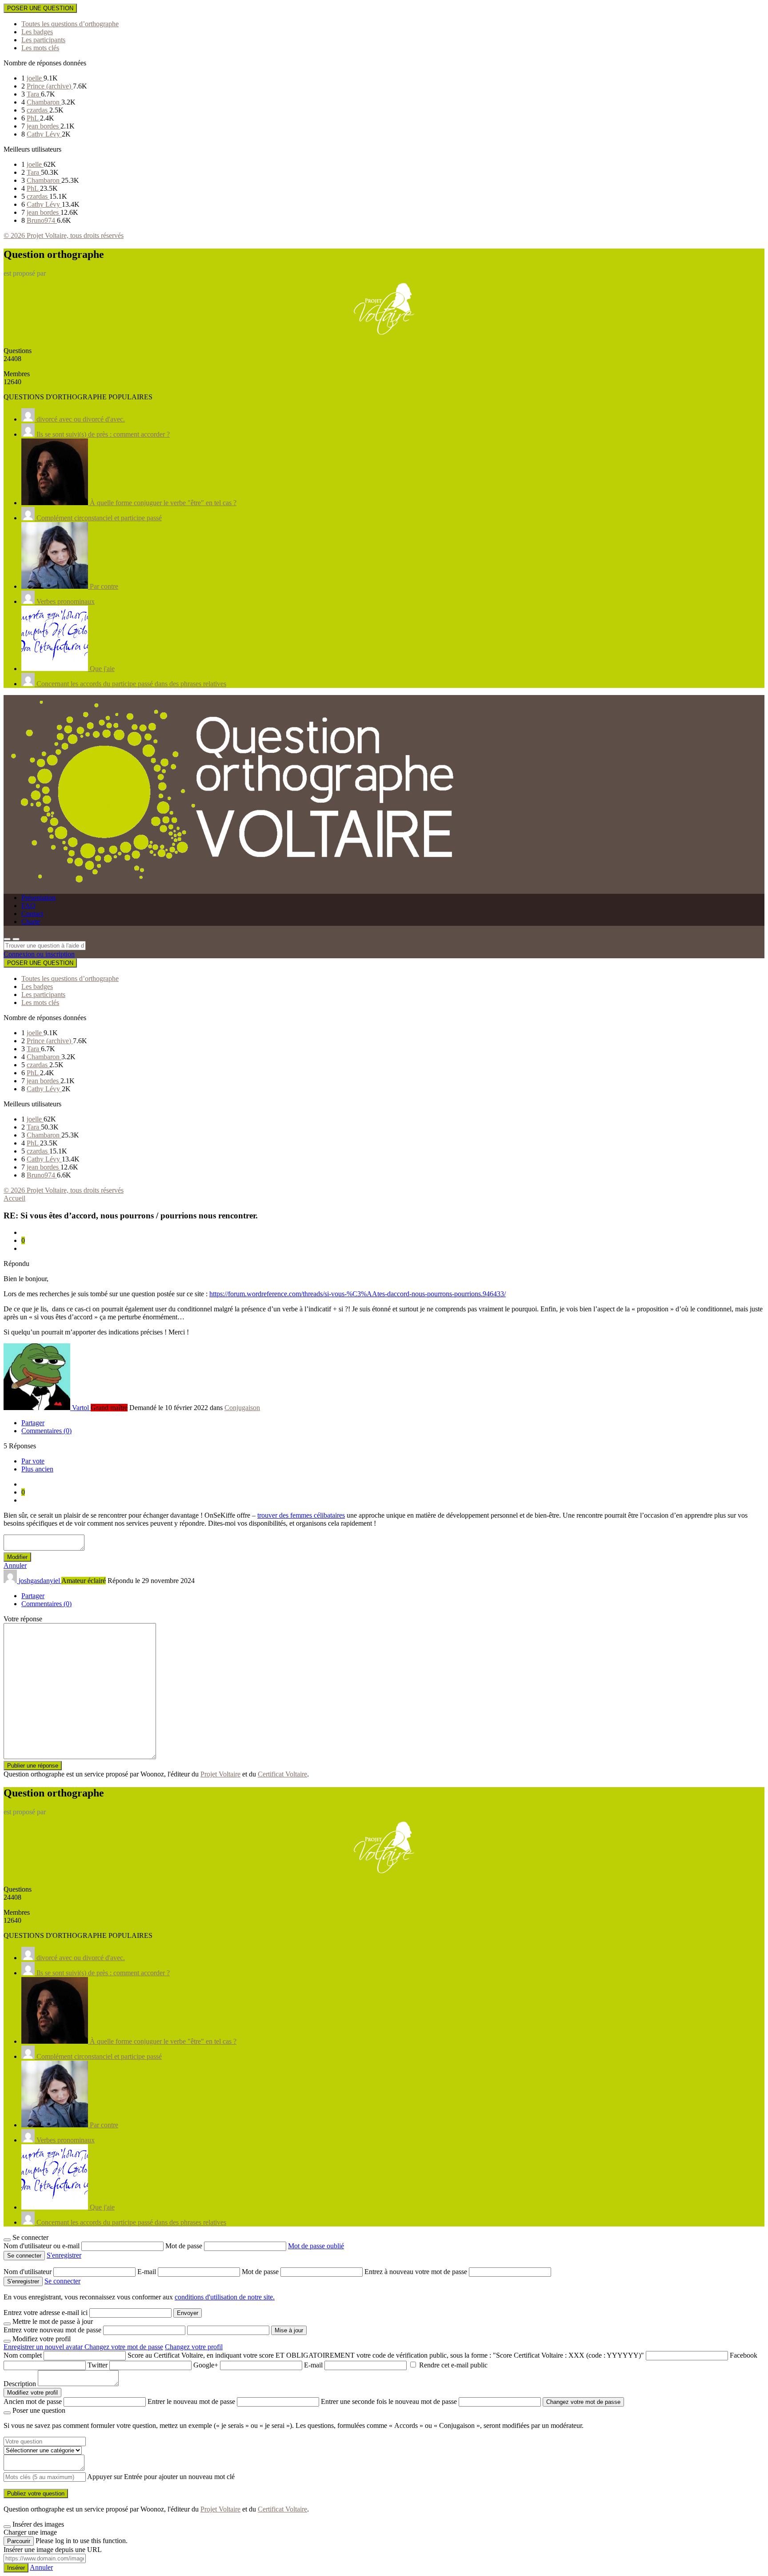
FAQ (28, 906)
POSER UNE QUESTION (40, 8)
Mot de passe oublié (316, 2246)
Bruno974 (42, 220)
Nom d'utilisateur (28, 2272)
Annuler (15, 1565)
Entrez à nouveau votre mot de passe (417, 2272)
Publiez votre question (36, 2494)
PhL (33, 118)
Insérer (16, 2568)
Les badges (37, 32)
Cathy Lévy (44, 134)
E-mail (148, 2272)
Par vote (33, 1461)
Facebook (744, 2355)
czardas (38, 110)
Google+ (206, 2365)
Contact (32, 914)
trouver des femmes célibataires (301, 1515)
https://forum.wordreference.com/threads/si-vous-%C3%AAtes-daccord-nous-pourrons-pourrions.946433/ (358, 1294)
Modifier (17, 1557)
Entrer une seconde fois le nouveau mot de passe (389, 2401)
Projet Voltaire (220, 1774)
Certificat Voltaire (282, 1774)
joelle (35, 78)
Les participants (43, 40)
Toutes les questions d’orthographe (70, 24)
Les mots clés (40, 48)
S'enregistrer (64, 2255)
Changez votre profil (194, 2347)
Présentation (38, 898)
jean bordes (44, 126)
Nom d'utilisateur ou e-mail (42, 2246)
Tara (34, 94)
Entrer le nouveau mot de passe (191, 2401)
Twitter (98, 2365)
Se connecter (62, 2281)
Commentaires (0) (46, 1431)
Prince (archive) (50, 86)
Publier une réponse (33, 1766)
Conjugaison (242, 1408)
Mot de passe (185, 2246)
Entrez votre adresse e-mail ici (46, 2313)
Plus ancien (37, 1469)
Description (20, 2384)
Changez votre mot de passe (124, 2347)
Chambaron (44, 102)
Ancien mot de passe (33, 2401)
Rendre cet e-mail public (453, 2365)
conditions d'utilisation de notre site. (225, 2297)
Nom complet (23, 2355)
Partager (33, 1423)
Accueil (14, 1198)
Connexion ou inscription (39, 954)
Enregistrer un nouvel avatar (44, 2347)
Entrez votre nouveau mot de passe (52, 2330)
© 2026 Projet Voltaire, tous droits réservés (64, 235)
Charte (31, 922)
